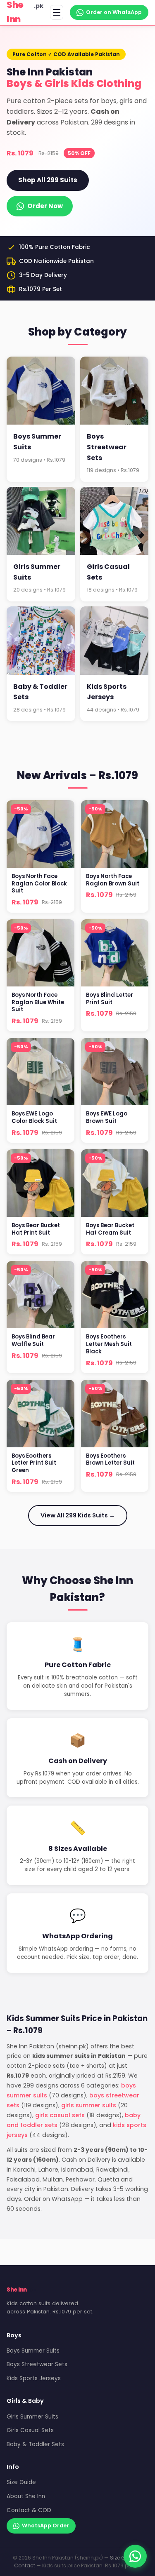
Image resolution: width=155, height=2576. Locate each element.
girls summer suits (89, 2105)
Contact (25, 2565)
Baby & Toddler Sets (35, 2444)
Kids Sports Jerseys (34, 2378)
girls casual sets (60, 2115)
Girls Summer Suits (32, 2417)
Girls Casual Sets (30, 2430)
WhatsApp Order (45, 2526)
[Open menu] (57, 12)
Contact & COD (29, 2510)
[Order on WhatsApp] (135, 2556)
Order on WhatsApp (114, 12)
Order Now (45, 206)
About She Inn (26, 2496)
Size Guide (21, 2482)
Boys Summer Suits (33, 2351)
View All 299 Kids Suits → (78, 1515)
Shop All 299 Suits (48, 180)
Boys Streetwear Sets (37, 2364)
